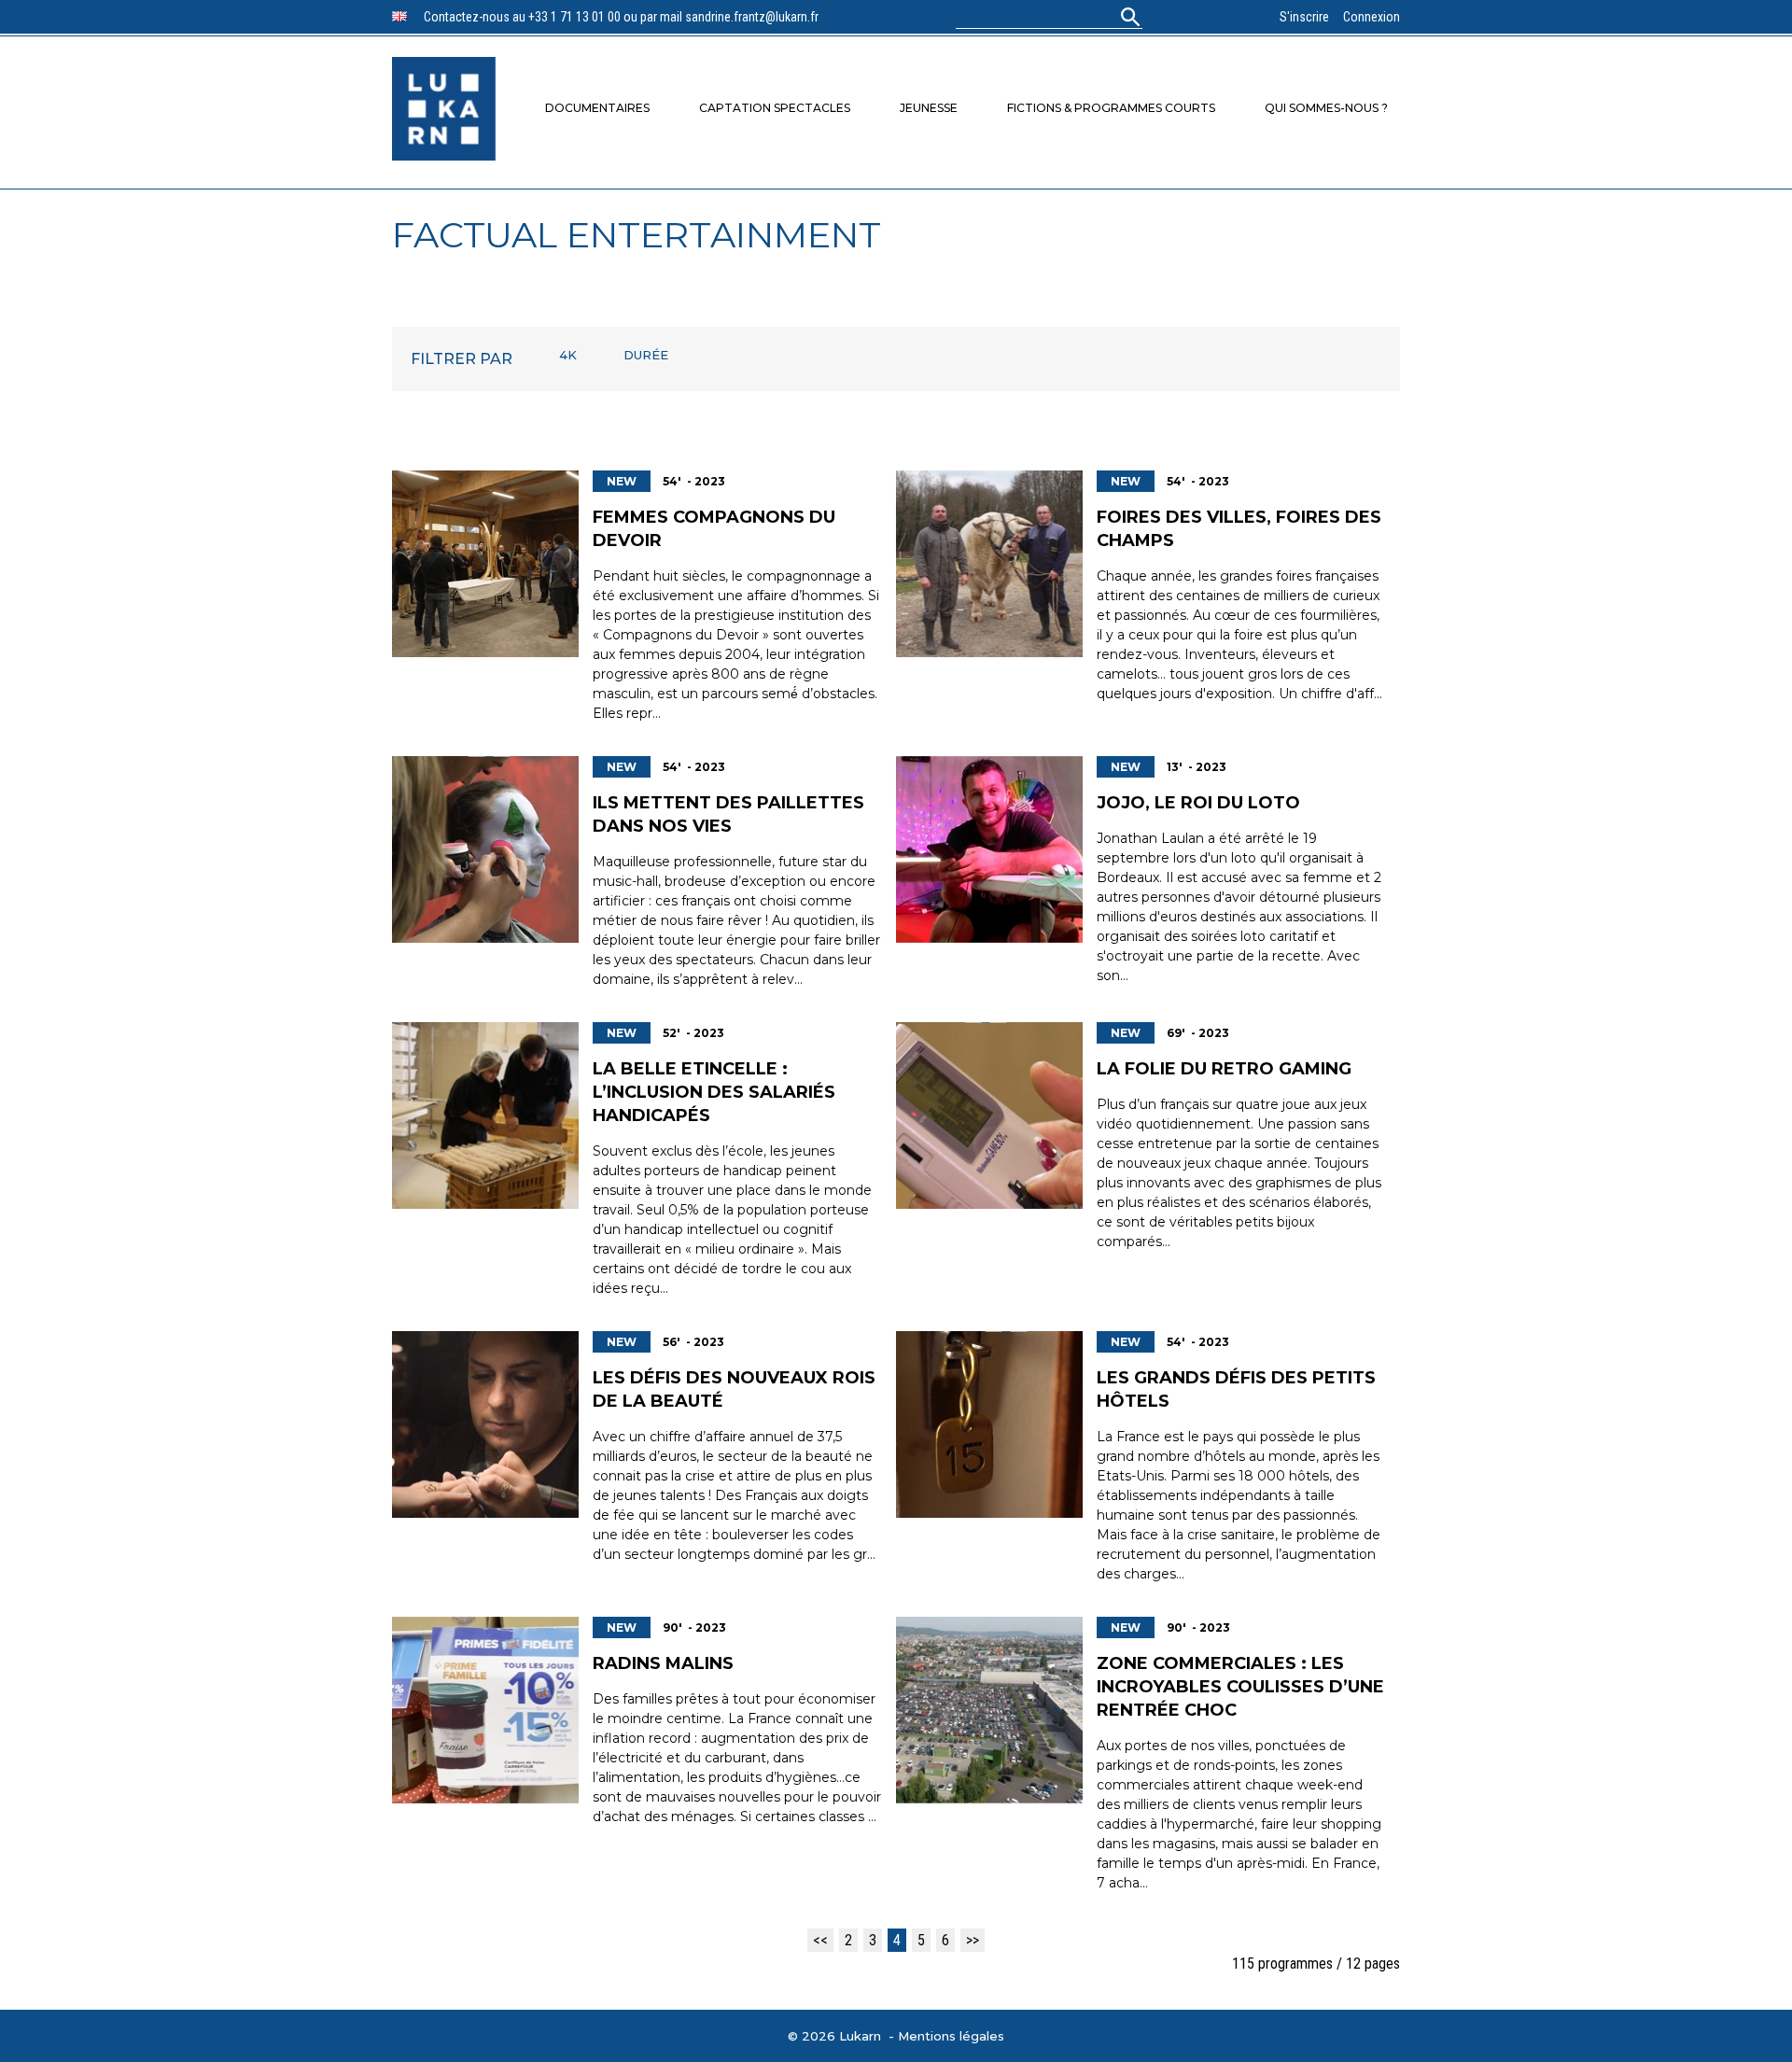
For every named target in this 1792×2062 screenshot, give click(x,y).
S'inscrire (1304, 17)
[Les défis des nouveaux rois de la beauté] (485, 1424)
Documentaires (597, 108)
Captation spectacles (775, 108)
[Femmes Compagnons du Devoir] (485, 564)
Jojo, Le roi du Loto (1198, 803)
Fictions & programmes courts (1111, 108)
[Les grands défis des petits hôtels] (989, 1424)
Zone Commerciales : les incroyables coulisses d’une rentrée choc (1240, 1687)
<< (820, 1940)
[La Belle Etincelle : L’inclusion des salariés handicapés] (485, 1115)
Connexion (1372, 17)
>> (973, 1940)
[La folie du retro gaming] (989, 1115)
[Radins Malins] (485, 1710)
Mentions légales (951, 2036)
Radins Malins (663, 1663)
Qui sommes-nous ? (1326, 108)
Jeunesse (929, 108)
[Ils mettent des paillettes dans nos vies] (485, 849)
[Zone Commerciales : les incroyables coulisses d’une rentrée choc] (989, 1710)
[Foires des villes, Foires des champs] (989, 564)
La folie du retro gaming (1224, 1069)
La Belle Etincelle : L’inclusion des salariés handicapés (714, 1092)
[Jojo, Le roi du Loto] (989, 849)
